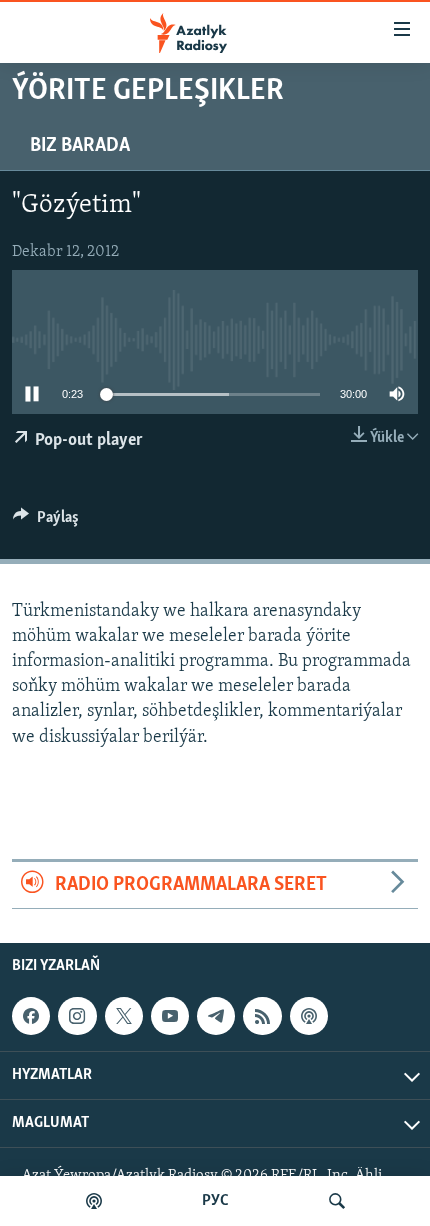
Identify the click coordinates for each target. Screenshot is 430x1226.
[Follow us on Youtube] (170, 1016)
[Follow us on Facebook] (31, 1016)
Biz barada (80, 146)
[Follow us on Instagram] (77, 1016)
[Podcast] (309, 1016)
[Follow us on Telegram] (216, 1016)
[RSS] (262, 1016)
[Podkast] (94, 1201)
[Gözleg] (337, 1201)
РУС (215, 1201)
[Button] (46, 522)
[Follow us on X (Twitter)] (124, 1016)
